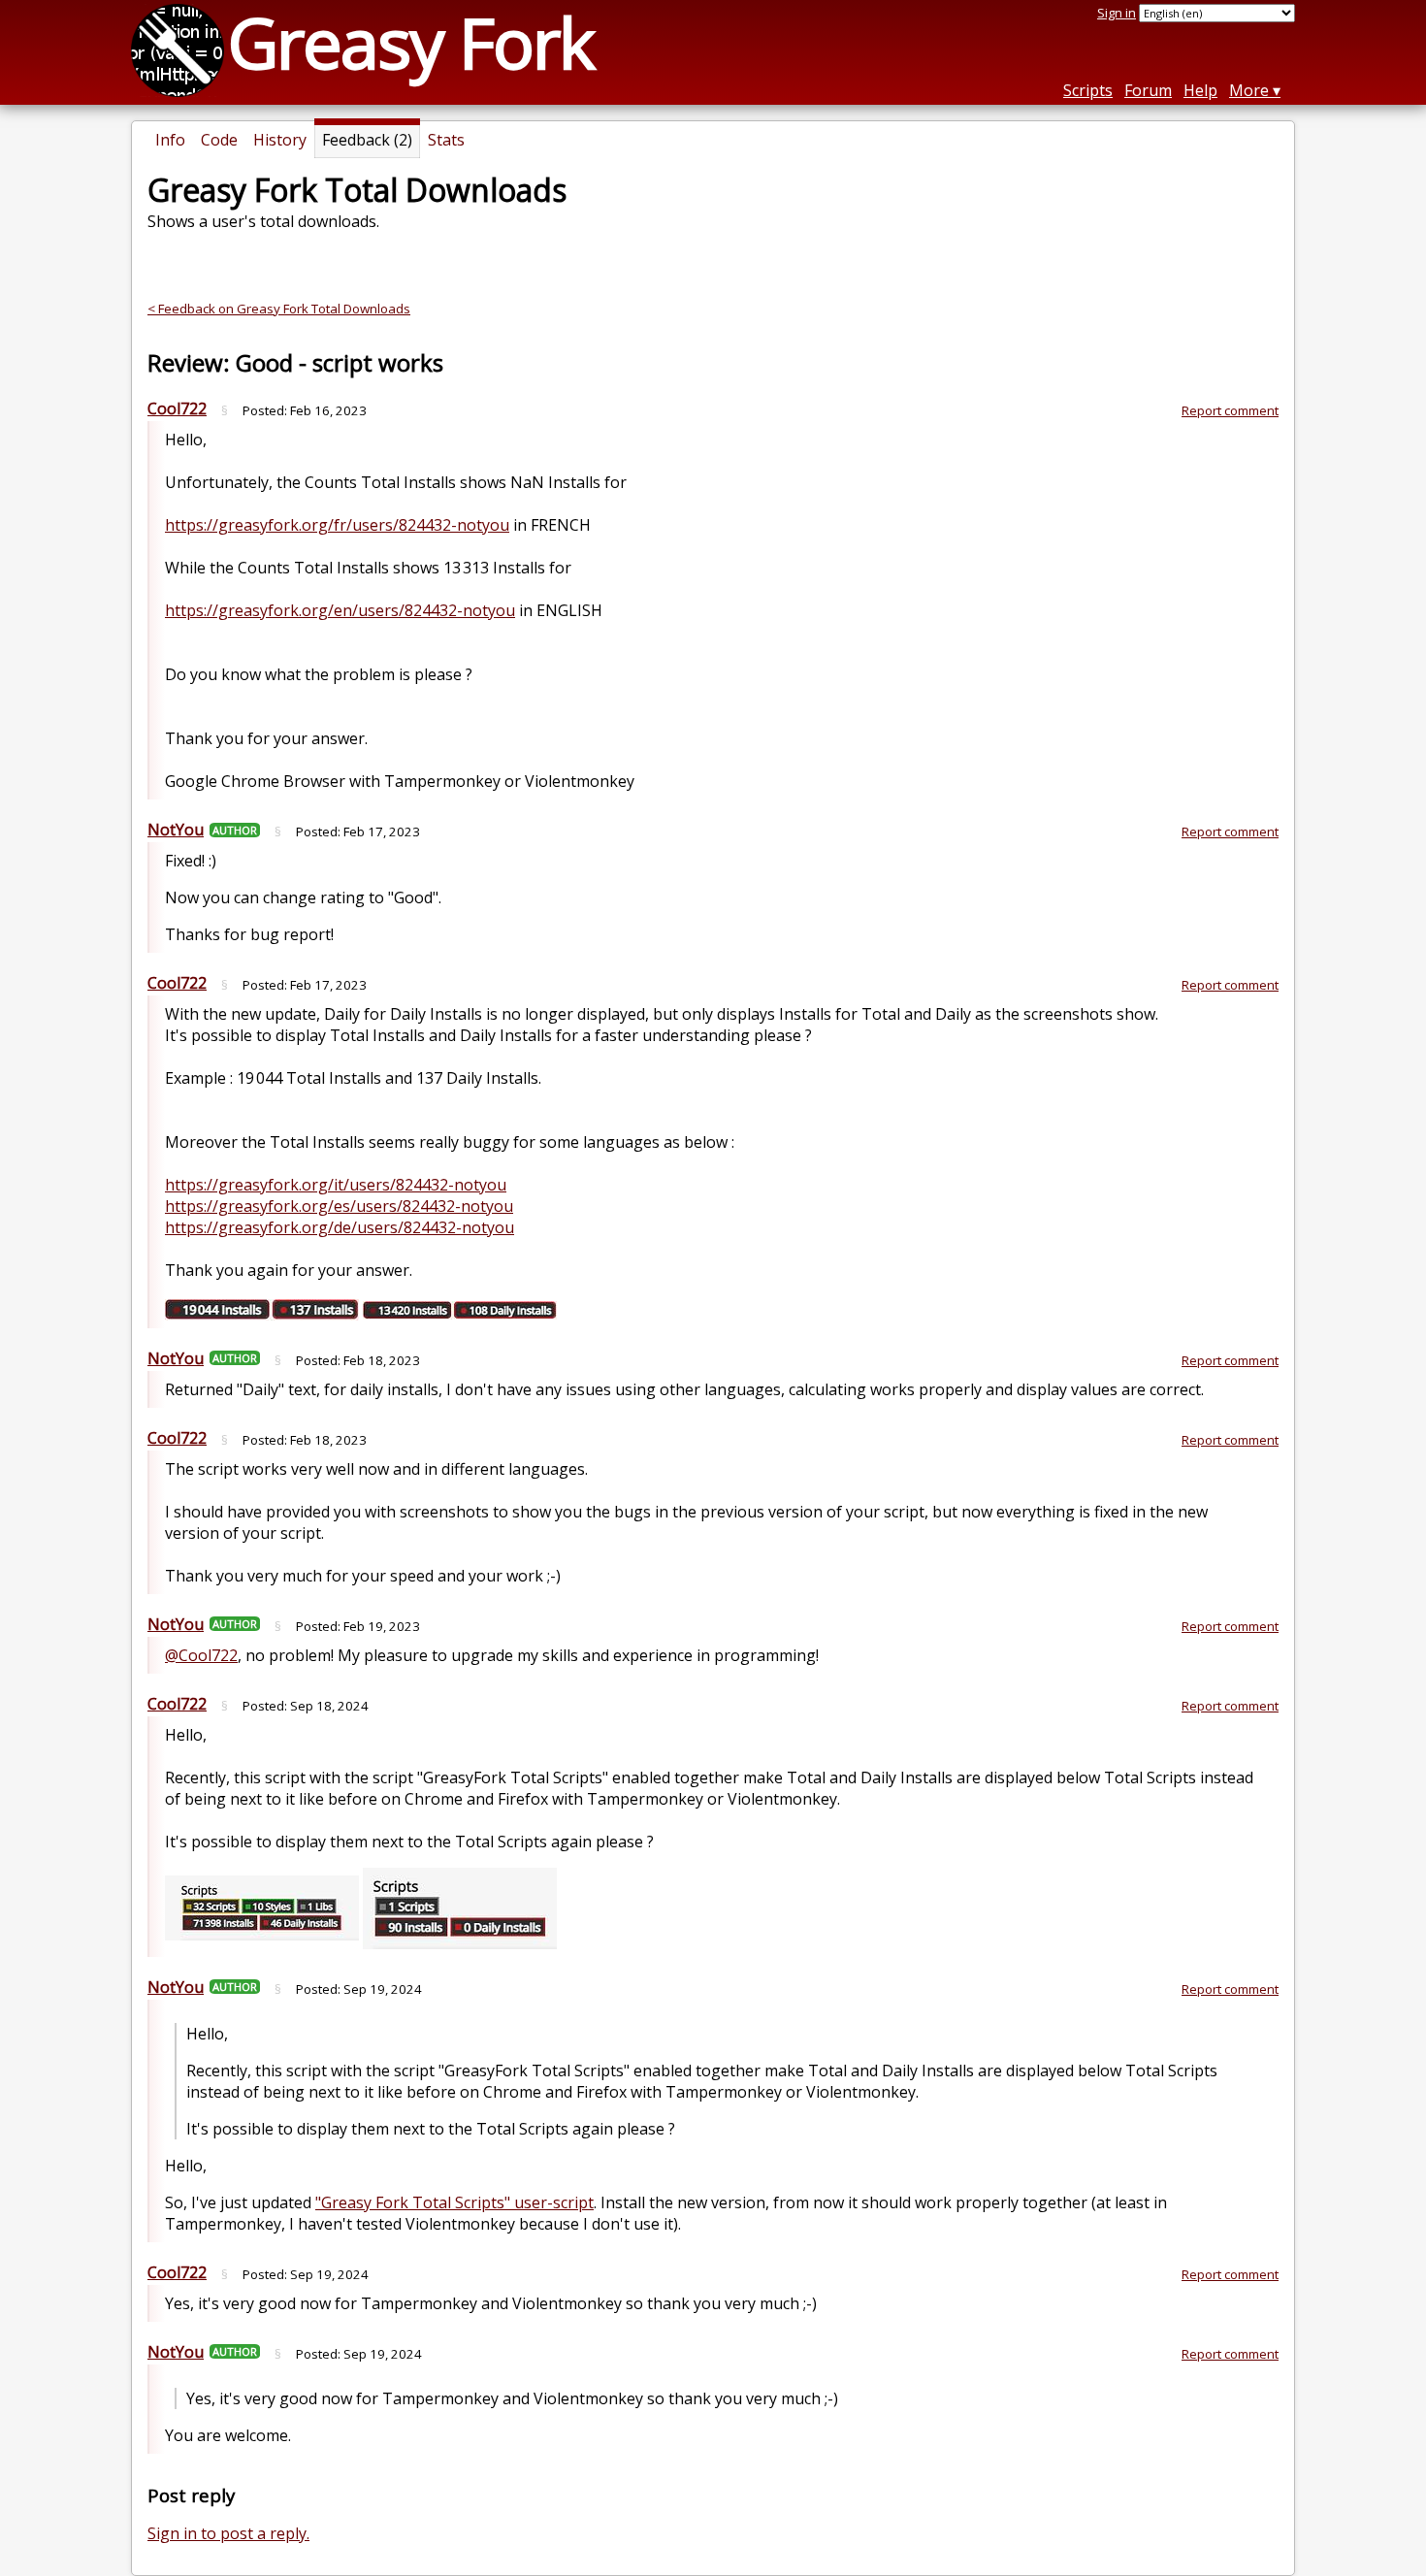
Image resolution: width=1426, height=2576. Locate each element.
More (1249, 90)
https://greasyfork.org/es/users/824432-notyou (339, 1206)
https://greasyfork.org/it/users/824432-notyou (336, 1185)
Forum (1148, 90)
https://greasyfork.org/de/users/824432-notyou (340, 1227)
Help (1200, 90)
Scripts (1088, 90)
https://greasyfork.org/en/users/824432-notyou (340, 610)
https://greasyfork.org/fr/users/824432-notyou (337, 525)
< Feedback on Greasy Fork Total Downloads (279, 309)
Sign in (1117, 13)
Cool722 (177, 408)
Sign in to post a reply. (228, 2533)
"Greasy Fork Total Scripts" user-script (454, 2202)
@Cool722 (201, 1655)
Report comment (1230, 410)
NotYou (176, 830)
